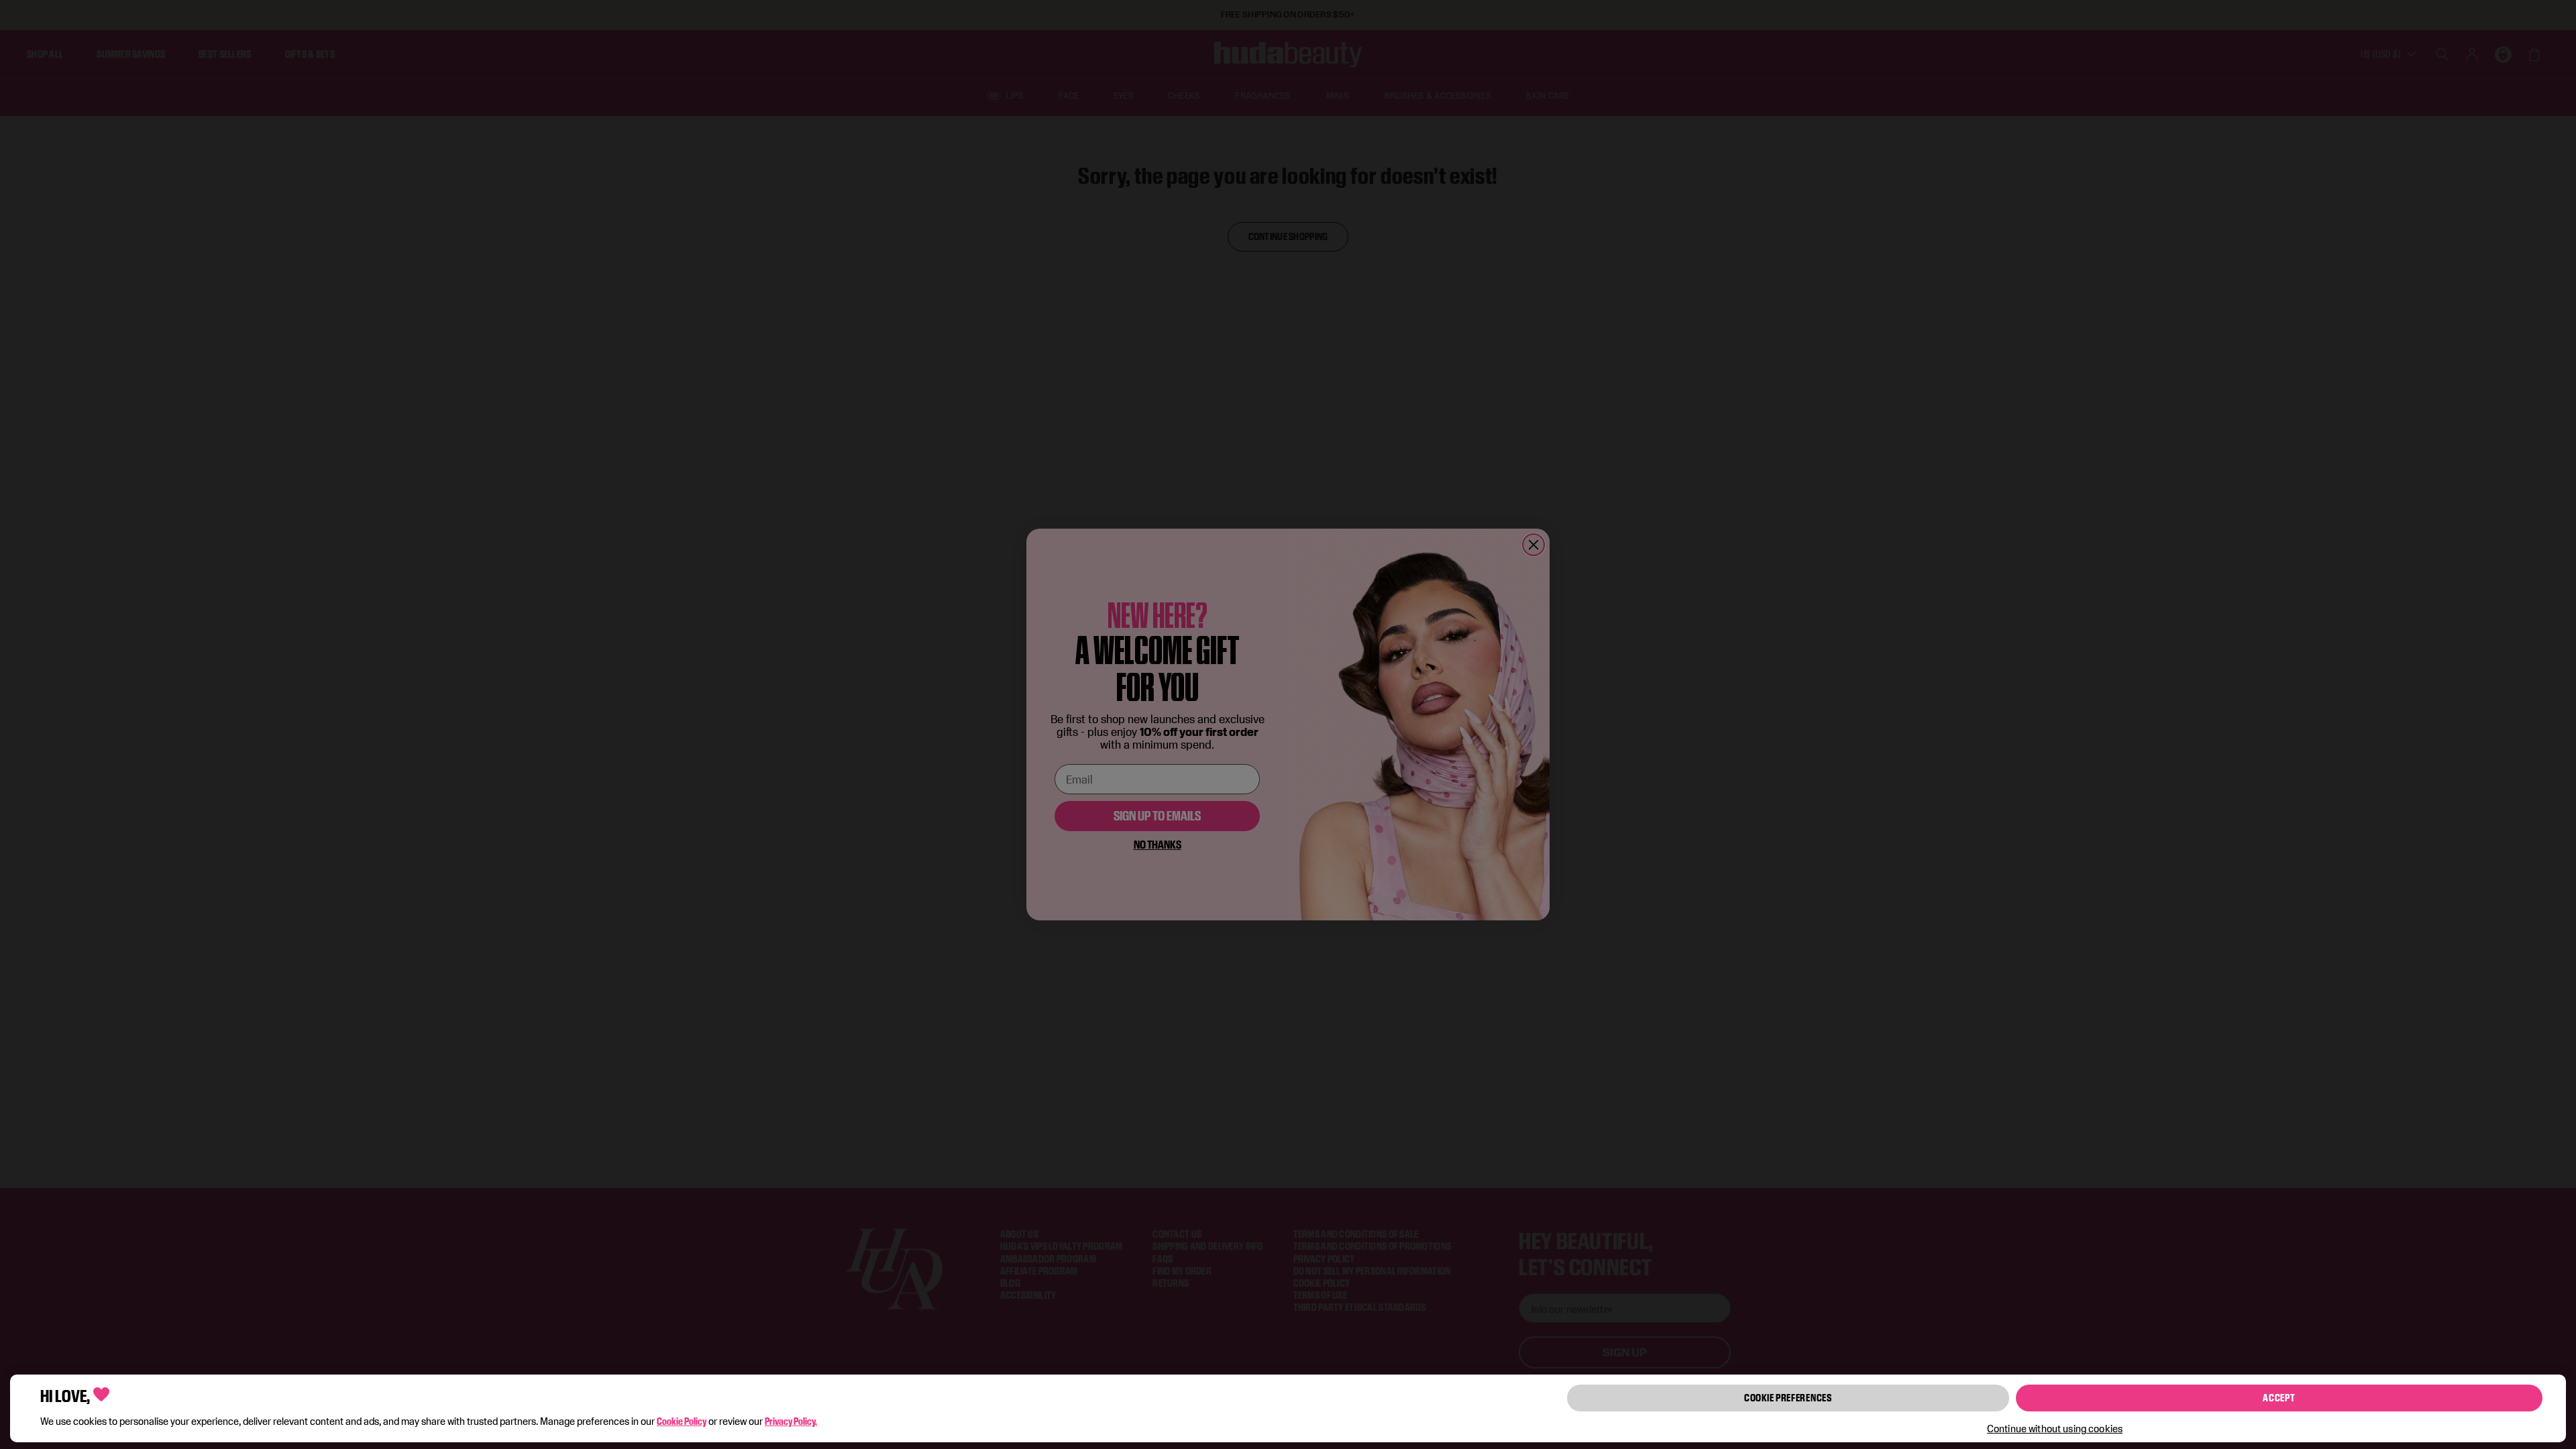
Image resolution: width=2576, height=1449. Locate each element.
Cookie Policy (682, 1421)
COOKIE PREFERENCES (1788, 1398)
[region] (1288, 1408)
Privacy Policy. (791, 1421)
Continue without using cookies (2055, 1429)
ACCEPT (2279, 1398)
